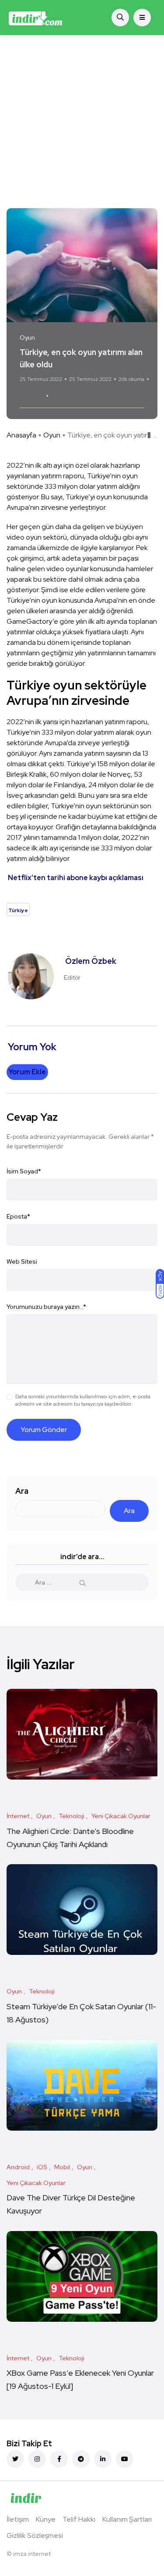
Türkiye (64, 396)
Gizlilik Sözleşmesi (35, 2535)
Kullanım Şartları (127, 2519)
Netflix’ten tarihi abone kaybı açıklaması (76, 878)
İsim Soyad (24, 1171)
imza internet (32, 2554)
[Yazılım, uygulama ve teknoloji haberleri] (36, 18)
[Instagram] (37, 2459)
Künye (46, 2519)
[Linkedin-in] (103, 2459)
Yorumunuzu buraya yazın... (46, 1307)
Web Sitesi (22, 1261)
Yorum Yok (32, 396)
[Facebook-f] (59, 2459)
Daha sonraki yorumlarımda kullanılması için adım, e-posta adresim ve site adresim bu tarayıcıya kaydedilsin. (83, 1400)
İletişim (18, 2519)
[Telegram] (81, 2459)
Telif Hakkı (79, 2519)
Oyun (52, 435)
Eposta (18, 1216)
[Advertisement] (82, 122)
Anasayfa (21, 435)
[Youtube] (125, 2459)
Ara (22, 1491)
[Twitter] (15, 2459)
